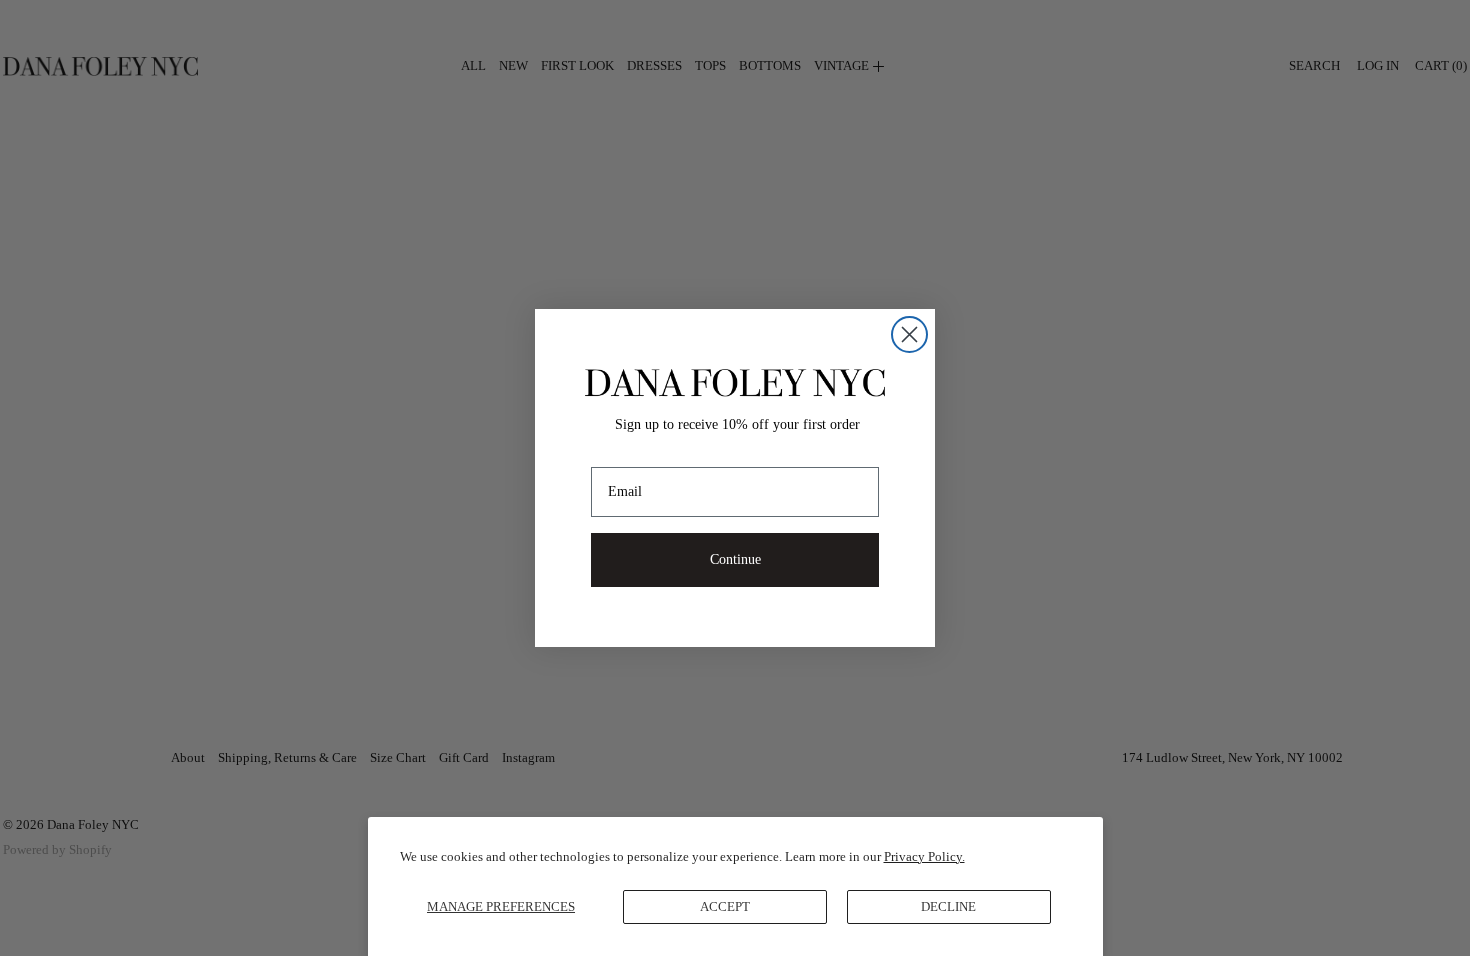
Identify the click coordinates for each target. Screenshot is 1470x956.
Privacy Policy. (924, 856)
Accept (725, 906)
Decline (948, 906)
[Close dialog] (909, 334)
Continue (735, 559)
